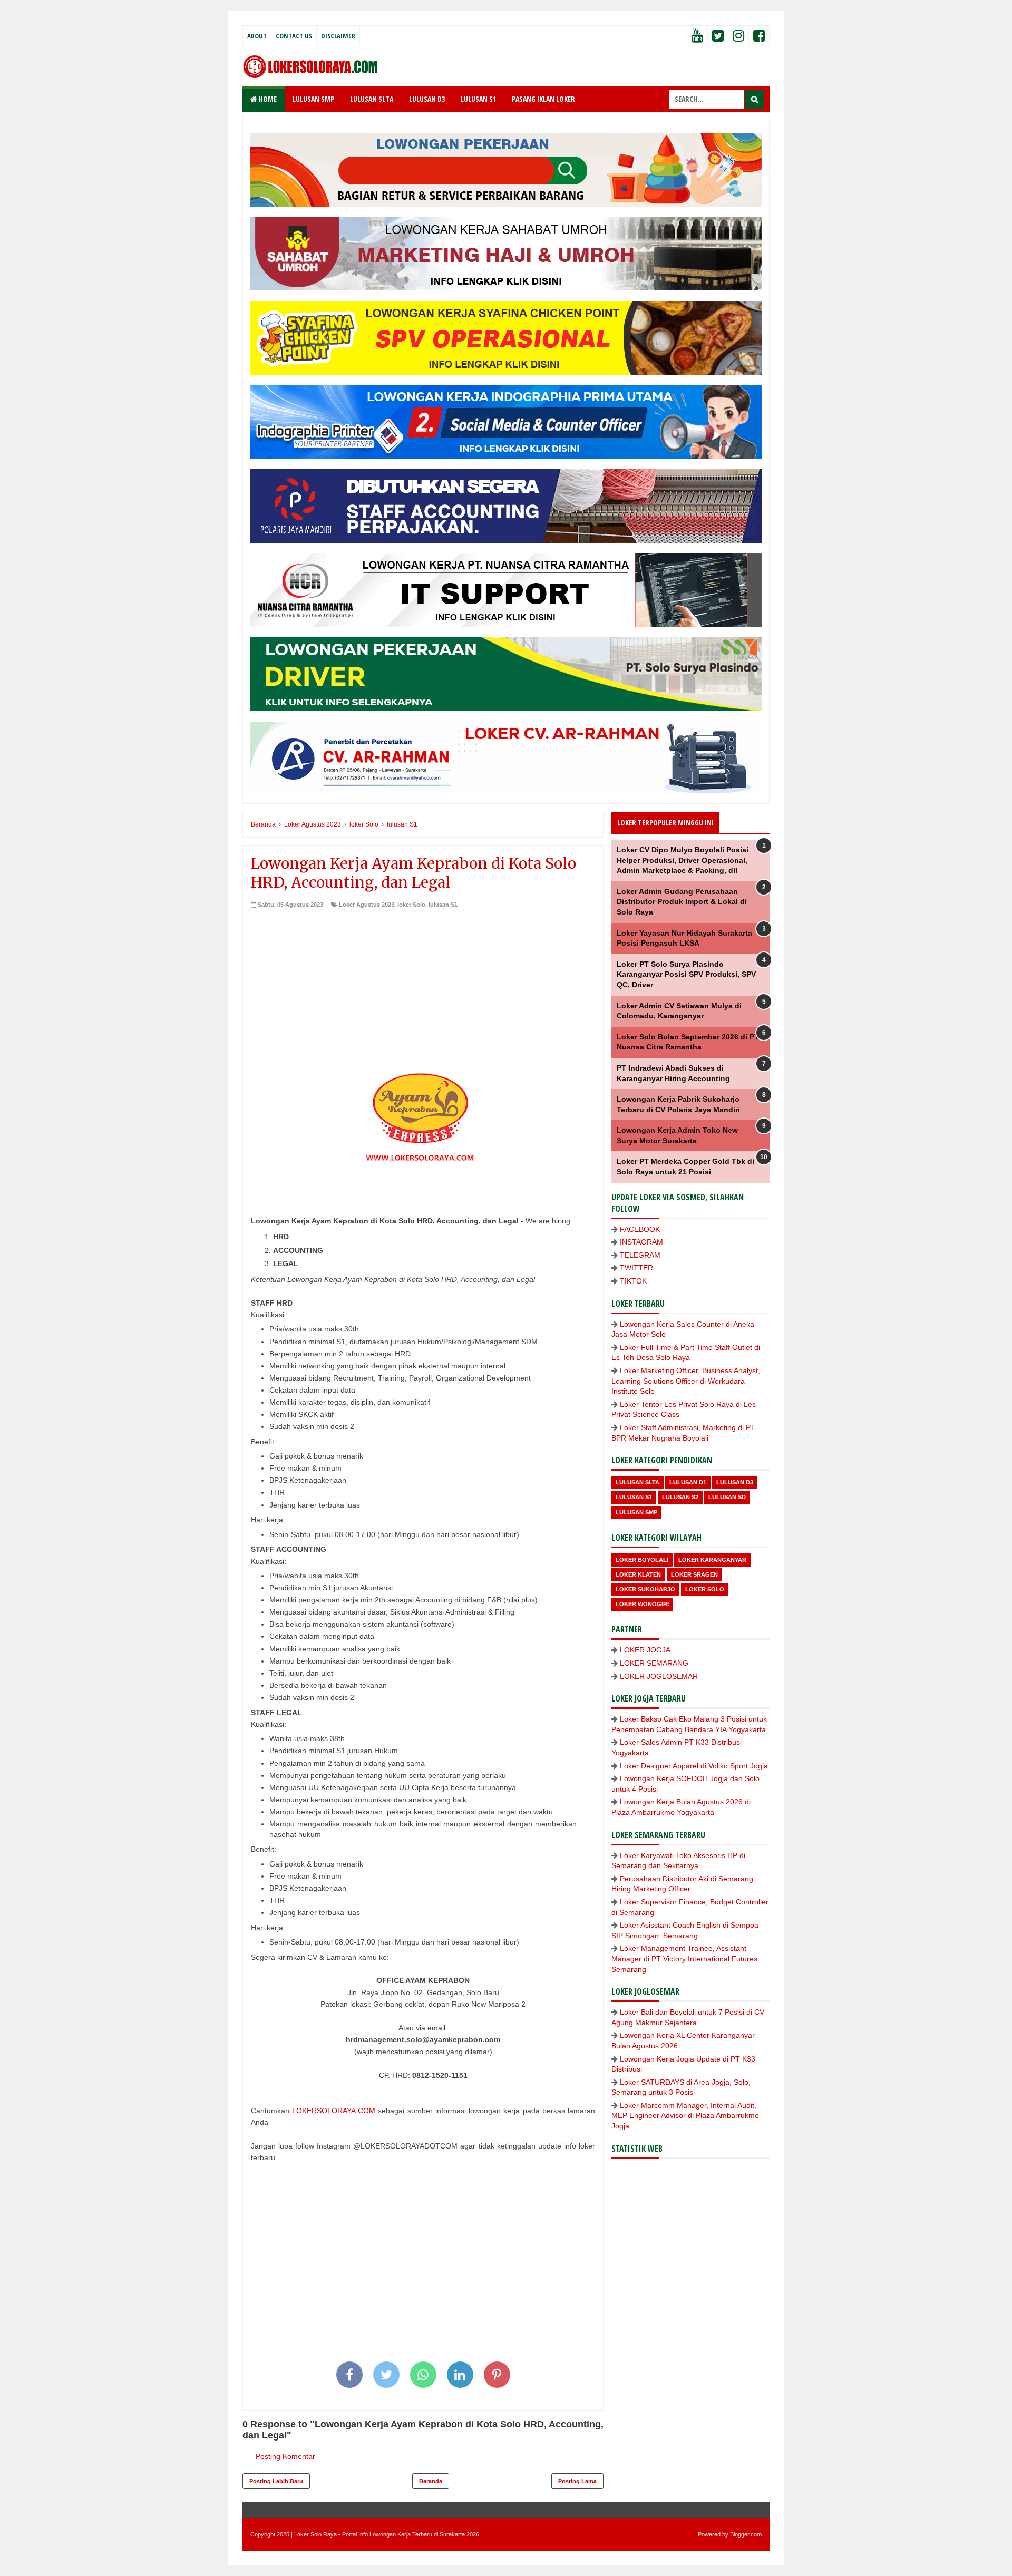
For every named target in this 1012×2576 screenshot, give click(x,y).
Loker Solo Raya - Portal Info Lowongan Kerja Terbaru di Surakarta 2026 (387, 2534)
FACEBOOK (640, 1229)
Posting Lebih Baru (276, 2481)
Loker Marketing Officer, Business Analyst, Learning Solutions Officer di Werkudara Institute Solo (686, 1381)
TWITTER (636, 1268)
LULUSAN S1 (478, 99)
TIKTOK (633, 1281)
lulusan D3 (735, 1482)
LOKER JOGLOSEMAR (659, 1676)
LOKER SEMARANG (654, 1663)
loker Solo (411, 905)
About (257, 36)
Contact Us (294, 36)
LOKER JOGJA (645, 1650)
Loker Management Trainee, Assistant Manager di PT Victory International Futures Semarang (684, 1958)
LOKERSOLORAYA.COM (334, 2111)
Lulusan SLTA (638, 1482)
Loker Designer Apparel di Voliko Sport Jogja (694, 1766)
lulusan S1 (443, 905)
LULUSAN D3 (427, 99)
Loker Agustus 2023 (367, 905)
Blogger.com (746, 2534)
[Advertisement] (423, 988)
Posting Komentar (285, 2456)
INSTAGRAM (641, 1242)
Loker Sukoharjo (645, 1589)
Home (267, 99)
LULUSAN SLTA (372, 99)
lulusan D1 (688, 1482)
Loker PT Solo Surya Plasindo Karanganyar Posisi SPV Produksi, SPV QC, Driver (686, 974)
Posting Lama (577, 2481)
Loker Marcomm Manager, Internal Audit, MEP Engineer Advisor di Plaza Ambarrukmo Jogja (685, 2116)
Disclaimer (338, 36)
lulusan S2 (680, 1497)
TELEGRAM (640, 1255)
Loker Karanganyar (712, 1560)
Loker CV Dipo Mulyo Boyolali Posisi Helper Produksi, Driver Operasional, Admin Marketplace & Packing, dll (683, 860)
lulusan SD (727, 1497)
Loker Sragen (694, 1574)
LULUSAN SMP (313, 99)
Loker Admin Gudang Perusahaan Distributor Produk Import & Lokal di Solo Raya (682, 902)
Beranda (431, 2481)
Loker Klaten (638, 1574)
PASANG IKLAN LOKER (543, 99)
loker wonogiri (642, 1604)
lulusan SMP (636, 1512)
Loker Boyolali (642, 1560)
